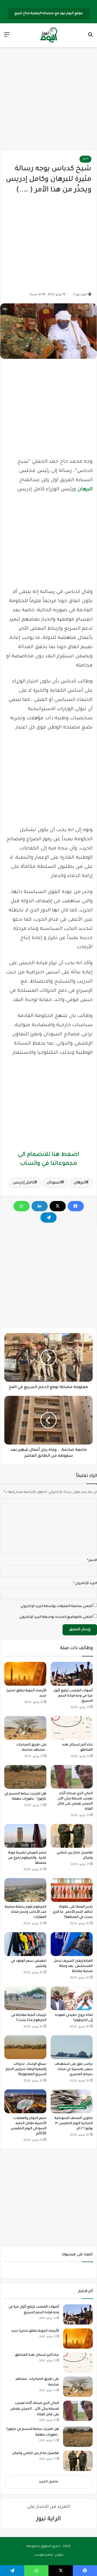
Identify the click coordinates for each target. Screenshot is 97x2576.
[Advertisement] (48, 99)
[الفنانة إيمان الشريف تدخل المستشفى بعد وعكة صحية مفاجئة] (72, 1944)
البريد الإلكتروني (85, 1584)
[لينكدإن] (40, 1206)
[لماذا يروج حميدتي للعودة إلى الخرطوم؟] (72, 1998)
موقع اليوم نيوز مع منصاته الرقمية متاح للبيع (49, 14)
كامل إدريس (24, 1183)
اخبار (85, 159)
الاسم (92, 1561)
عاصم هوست (44, 2555)
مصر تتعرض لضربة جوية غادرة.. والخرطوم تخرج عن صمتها (27, 1858)
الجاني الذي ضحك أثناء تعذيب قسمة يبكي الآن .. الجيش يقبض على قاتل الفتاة (35, 2409)
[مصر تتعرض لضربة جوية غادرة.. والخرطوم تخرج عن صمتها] (25, 1836)
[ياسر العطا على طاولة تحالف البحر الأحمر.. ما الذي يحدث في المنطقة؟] (72, 1890)
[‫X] (58, 1206)
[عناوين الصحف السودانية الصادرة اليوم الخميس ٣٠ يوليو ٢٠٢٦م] (72, 2101)
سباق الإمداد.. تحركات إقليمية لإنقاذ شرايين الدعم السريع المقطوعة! (26, 2069)
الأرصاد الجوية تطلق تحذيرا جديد (35, 2331)
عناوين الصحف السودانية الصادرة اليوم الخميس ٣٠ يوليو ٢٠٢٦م (74, 2124)
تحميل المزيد (48, 2482)
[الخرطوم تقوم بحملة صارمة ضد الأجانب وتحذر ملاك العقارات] (25, 1890)
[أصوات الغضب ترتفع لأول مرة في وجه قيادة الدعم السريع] (72, 1674)
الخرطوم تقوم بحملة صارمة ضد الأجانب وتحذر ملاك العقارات (26, 1912)
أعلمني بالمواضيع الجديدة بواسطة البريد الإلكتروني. (56, 1617)
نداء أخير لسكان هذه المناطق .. (36, 2355)
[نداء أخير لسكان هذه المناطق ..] (72, 1728)
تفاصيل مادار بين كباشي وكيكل (36, 2453)
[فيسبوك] (76, 1206)
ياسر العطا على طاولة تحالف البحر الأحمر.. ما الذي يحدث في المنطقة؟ (73, 1912)
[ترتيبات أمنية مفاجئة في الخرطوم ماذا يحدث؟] (25, 1998)
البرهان (85, 490)
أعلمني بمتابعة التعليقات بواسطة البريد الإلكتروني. (56, 1607)
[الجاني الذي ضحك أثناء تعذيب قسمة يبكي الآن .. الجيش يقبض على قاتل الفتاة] (72, 1777)
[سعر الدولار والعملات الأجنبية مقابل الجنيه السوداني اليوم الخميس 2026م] (25, 2101)
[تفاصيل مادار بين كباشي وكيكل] (72, 1836)
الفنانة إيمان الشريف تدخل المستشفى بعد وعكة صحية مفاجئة (73, 1966)
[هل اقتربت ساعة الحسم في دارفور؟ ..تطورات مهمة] (25, 1777)
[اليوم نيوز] (48, 35)
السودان (54, 1183)
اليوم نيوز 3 (80, 295)
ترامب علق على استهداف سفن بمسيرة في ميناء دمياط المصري (74, 2069)
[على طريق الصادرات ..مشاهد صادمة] (25, 1728)
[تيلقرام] (48, 1218)
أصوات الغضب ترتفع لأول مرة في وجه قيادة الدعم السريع (73, 1696)
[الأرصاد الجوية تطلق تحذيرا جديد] (25, 1674)
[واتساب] (22, 1206)
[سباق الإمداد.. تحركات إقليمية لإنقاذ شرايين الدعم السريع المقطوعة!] (25, 2047)
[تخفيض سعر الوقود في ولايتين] (25, 1944)
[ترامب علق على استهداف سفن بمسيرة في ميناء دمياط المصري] (72, 2047)
